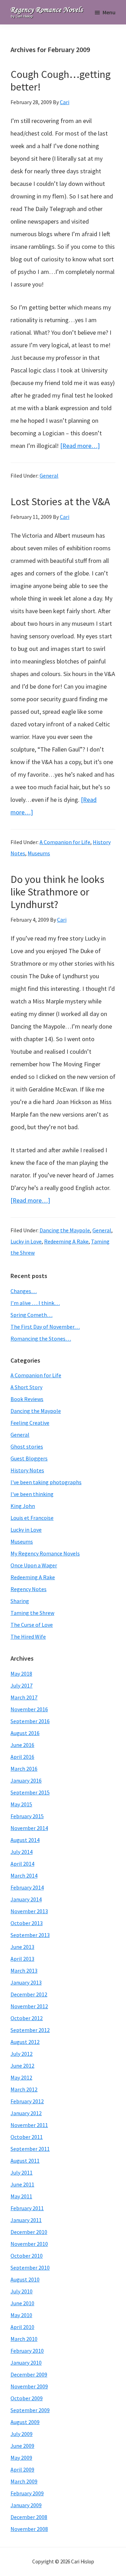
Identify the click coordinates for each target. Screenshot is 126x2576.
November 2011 (29, 2125)
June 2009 (22, 2446)
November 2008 (29, 2529)
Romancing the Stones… (41, 1338)
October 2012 (27, 2018)
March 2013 (24, 1971)
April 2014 (22, 1864)
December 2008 (29, 2517)
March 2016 (24, 1769)
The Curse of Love (32, 1625)
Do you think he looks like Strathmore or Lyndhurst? (57, 892)
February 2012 (27, 2101)
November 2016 (29, 1709)
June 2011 (22, 2184)
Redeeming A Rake (66, 1241)
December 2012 (29, 1994)
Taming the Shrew (32, 1613)
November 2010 (29, 2244)
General (49, 476)
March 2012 (24, 2089)
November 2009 (29, 2386)
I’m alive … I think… (35, 1303)
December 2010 (29, 2232)
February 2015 (27, 1816)
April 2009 (22, 2469)
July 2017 (22, 1685)
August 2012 (25, 2042)
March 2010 (24, 2339)
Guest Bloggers (29, 1458)
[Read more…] (80, 446)
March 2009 (24, 2481)
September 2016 (30, 1721)
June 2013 (22, 1947)
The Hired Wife (28, 1637)
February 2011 (27, 2208)
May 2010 (21, 2315)
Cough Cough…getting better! (61, 80)
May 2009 (21, 2458)
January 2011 (26, 2220)
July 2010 (22, 2291)
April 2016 (22, 1757)
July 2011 (22, 2172)
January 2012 (26, 2113)
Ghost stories (27, 1446)
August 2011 (25, 2161)
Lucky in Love (26, 1241)
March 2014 (24, 1875)
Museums (39, 853)
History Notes (27, 1470)
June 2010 (22, 2303)
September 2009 (30, 2410)
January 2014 (26, 1899)
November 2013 (29, 1911)
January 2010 (26, 2363)
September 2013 (30, 1935)
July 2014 (22, 1852)
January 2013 (26, 1982)
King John (23, 1506)
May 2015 (21, 1804)
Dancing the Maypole (65, 1230)
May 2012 (21, 2077)
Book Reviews (27, 1399)
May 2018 (21, 1674)
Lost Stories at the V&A (60, 501)
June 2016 (22, 1745)
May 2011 (21, 2196)
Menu (109, 12)
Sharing (20, 1601)
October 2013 (27, 1923)
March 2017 (24, 1697)
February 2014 (27, 1887)
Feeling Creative (30, 1423)
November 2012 (29, 2006)
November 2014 (29, 1828)
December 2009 (29, 2374)
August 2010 (25, 2279)
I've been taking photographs (46, 1482)
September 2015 (30, 1792)
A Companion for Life (65, 842)
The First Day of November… (45, 1327)
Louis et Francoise (32, 1518)
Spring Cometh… (31, 1315)
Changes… (24, 1291)
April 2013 (22, 1959)
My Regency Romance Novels (45, 1553)
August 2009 (25, 2422)
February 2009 (27, 2493)
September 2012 (30, 2030)
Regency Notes (29, 1589)
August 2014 (25, 1840)
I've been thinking (32, 1494)
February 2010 (27, 2351)
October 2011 (27, 2137)
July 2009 (22, 2434)
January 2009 (26, 2505)
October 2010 (27, 2256)
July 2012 (22, 2054)
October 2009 (27, 2398)
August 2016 (25, 1733)
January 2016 (26, 1780)
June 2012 (22, 2066)
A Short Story (26, 1387)
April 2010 (22, 2327)
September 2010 (30, 2267)
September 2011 (30, 2149)
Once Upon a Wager (34, 1565)
